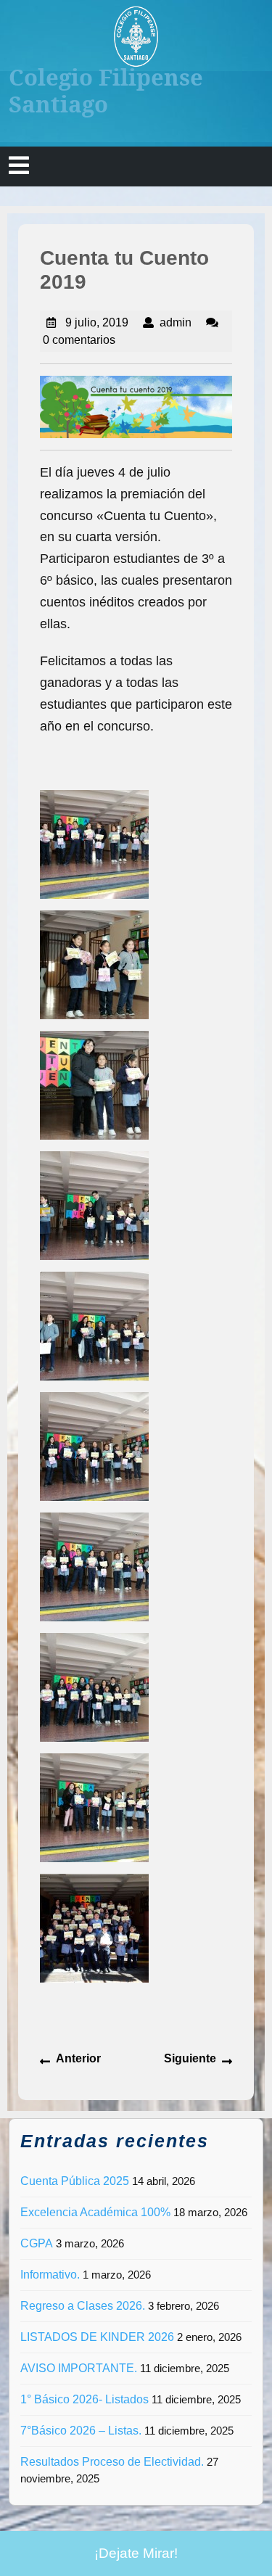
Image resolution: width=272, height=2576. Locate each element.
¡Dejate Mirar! (136, 2553)
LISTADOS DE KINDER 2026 (97, 2337)
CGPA (37, 2243)
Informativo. (50, 2275)
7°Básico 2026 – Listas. (81, 2431)
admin (176, 322)
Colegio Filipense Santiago (106, 90)
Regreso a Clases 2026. (83, 2306)
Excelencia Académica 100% (95, 2212)
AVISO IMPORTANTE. (79, 2368)
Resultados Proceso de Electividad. (112, 2462)
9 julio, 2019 (97, 322)
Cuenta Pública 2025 (75, 2181)
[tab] (19, 166)
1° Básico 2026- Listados (85, 2399)
